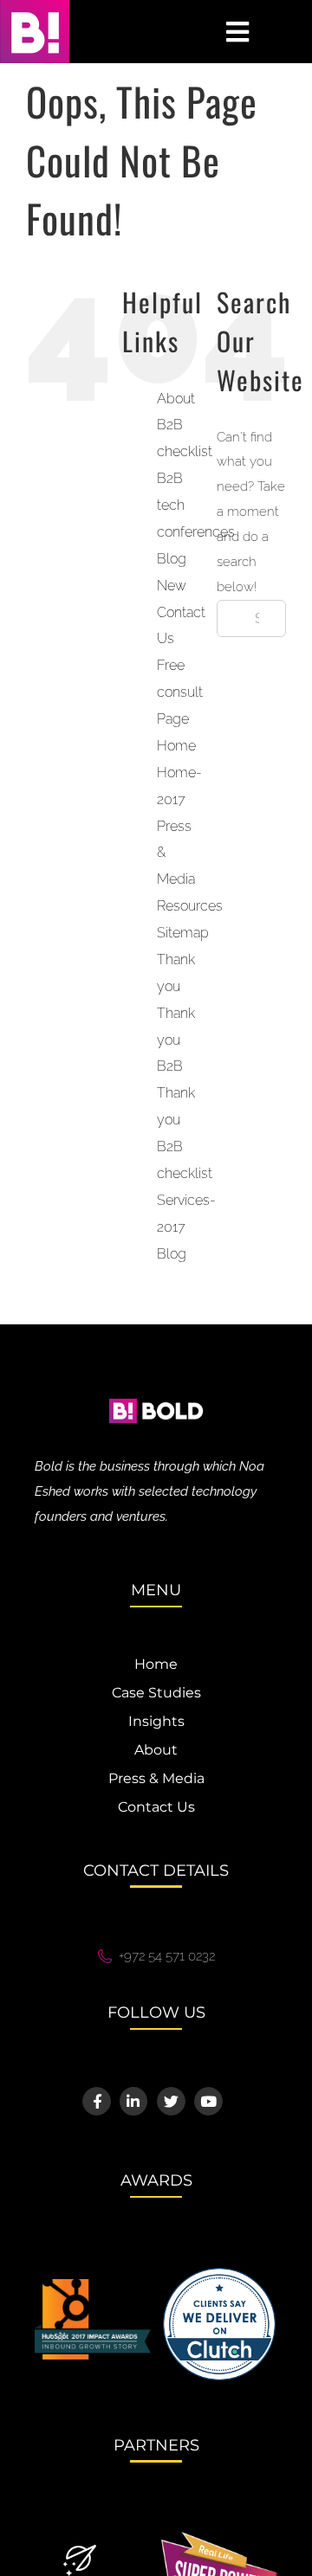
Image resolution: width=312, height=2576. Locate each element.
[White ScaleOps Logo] (80, 2550)
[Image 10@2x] (219, 2274)
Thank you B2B (176, 1040)
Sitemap (183, 933)
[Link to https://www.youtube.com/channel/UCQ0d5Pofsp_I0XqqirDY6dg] (208, 2101)
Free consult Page (180, 692)
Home (176, 746)
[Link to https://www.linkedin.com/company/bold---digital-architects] (133, 2101)
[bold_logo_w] (156, 1387)
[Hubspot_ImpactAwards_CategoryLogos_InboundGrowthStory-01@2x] (93, 2285)
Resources (190, 906)
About (176, 399)
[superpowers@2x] (219, 2538)
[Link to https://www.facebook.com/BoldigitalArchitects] (97, 2101)
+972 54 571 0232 (167, 1956)
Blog (172, 1254)
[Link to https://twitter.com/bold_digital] (171, 2101)
